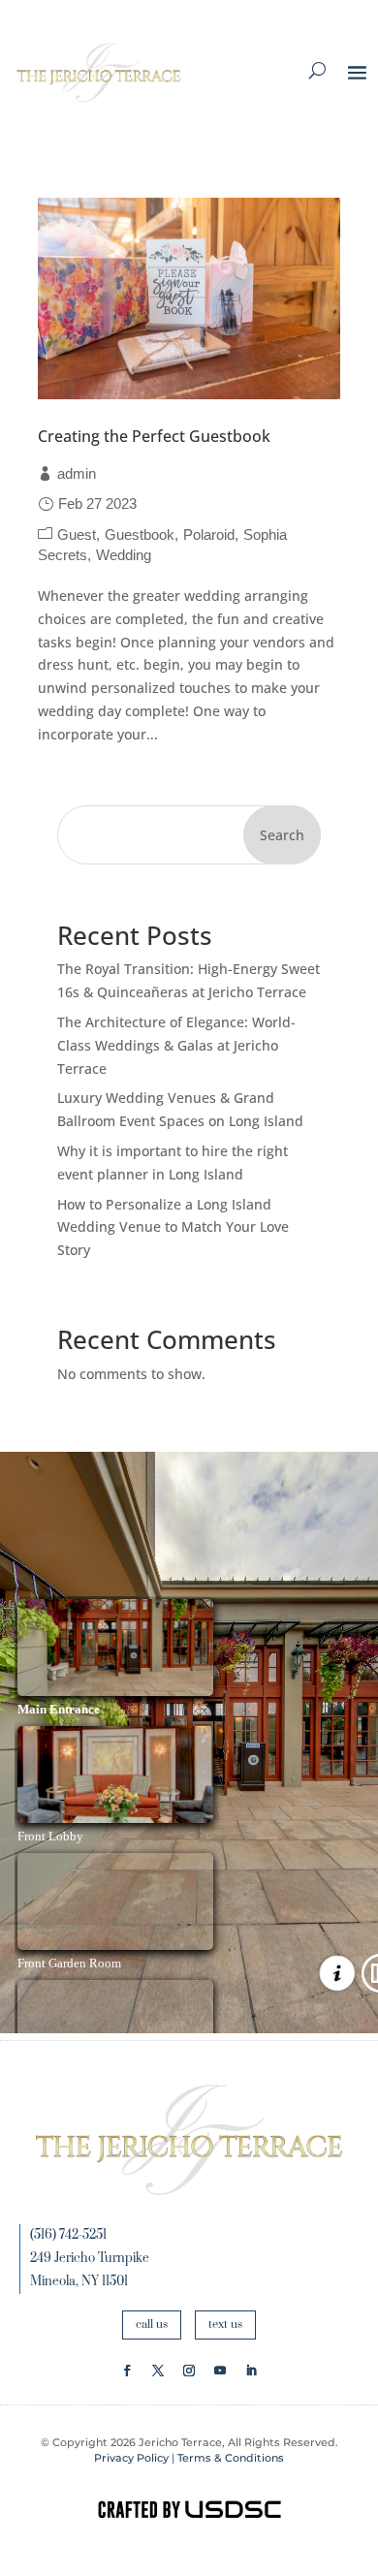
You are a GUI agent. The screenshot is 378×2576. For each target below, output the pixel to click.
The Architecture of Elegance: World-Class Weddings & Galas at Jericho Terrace (176, 1045)
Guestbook (140, 534)
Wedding (124, 555)
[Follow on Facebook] (127, 2371)
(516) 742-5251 (68, 2235)
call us (152, 2325)
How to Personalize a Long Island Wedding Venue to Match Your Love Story (173, 1227)
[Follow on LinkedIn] (251, 2371)
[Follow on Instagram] (189, 2371)
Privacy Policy (131, 2458)
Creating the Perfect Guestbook (154, 436)
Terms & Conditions (231, 2458)
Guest (77, 534)
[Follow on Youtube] (220, 2371)
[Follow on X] (158, 2371)
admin (77, 473)
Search (282, 835)
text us (225, 2325)
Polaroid (209, 534)
